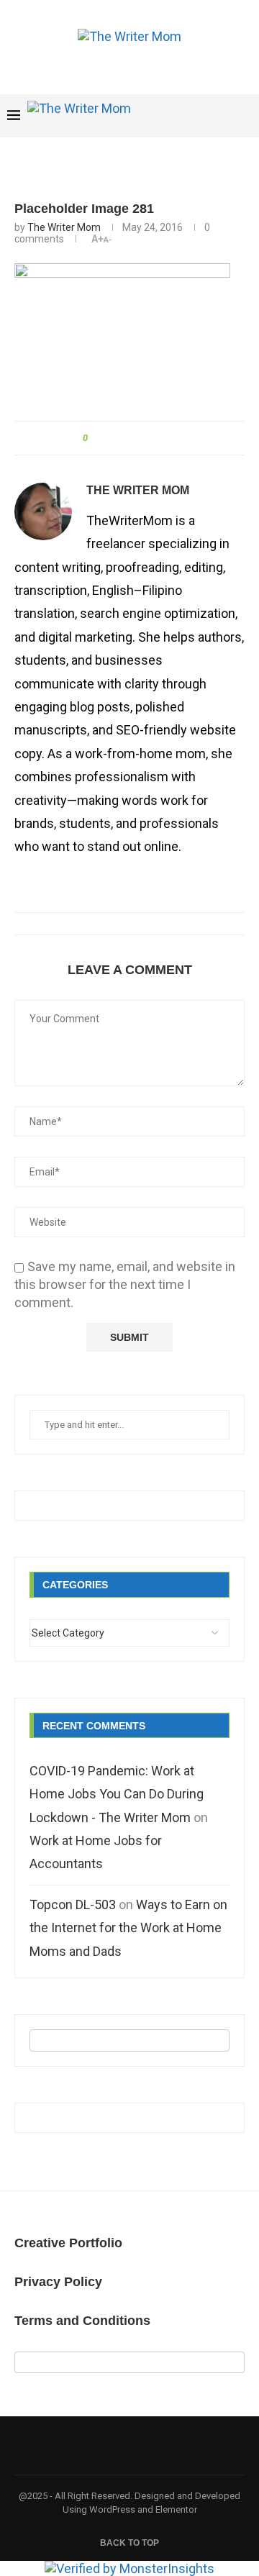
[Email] (193, 116)
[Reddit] (223, 116)
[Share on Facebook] (113, 438)
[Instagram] (163, 116)
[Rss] (238, 116)
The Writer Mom (64, 227)
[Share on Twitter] (128, 438)
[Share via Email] (158, 438)
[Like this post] (95, 438)
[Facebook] (148, 116)
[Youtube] (178, 116)
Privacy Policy (58, 2282)
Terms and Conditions (82, 2321)
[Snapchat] (208, 116)
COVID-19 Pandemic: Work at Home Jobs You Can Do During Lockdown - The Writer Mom (117, 1794)
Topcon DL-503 (73, 1904)
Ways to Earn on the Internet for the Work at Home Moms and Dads (128, 1928)
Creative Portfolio (68, 2243)
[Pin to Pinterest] (143, 438)
